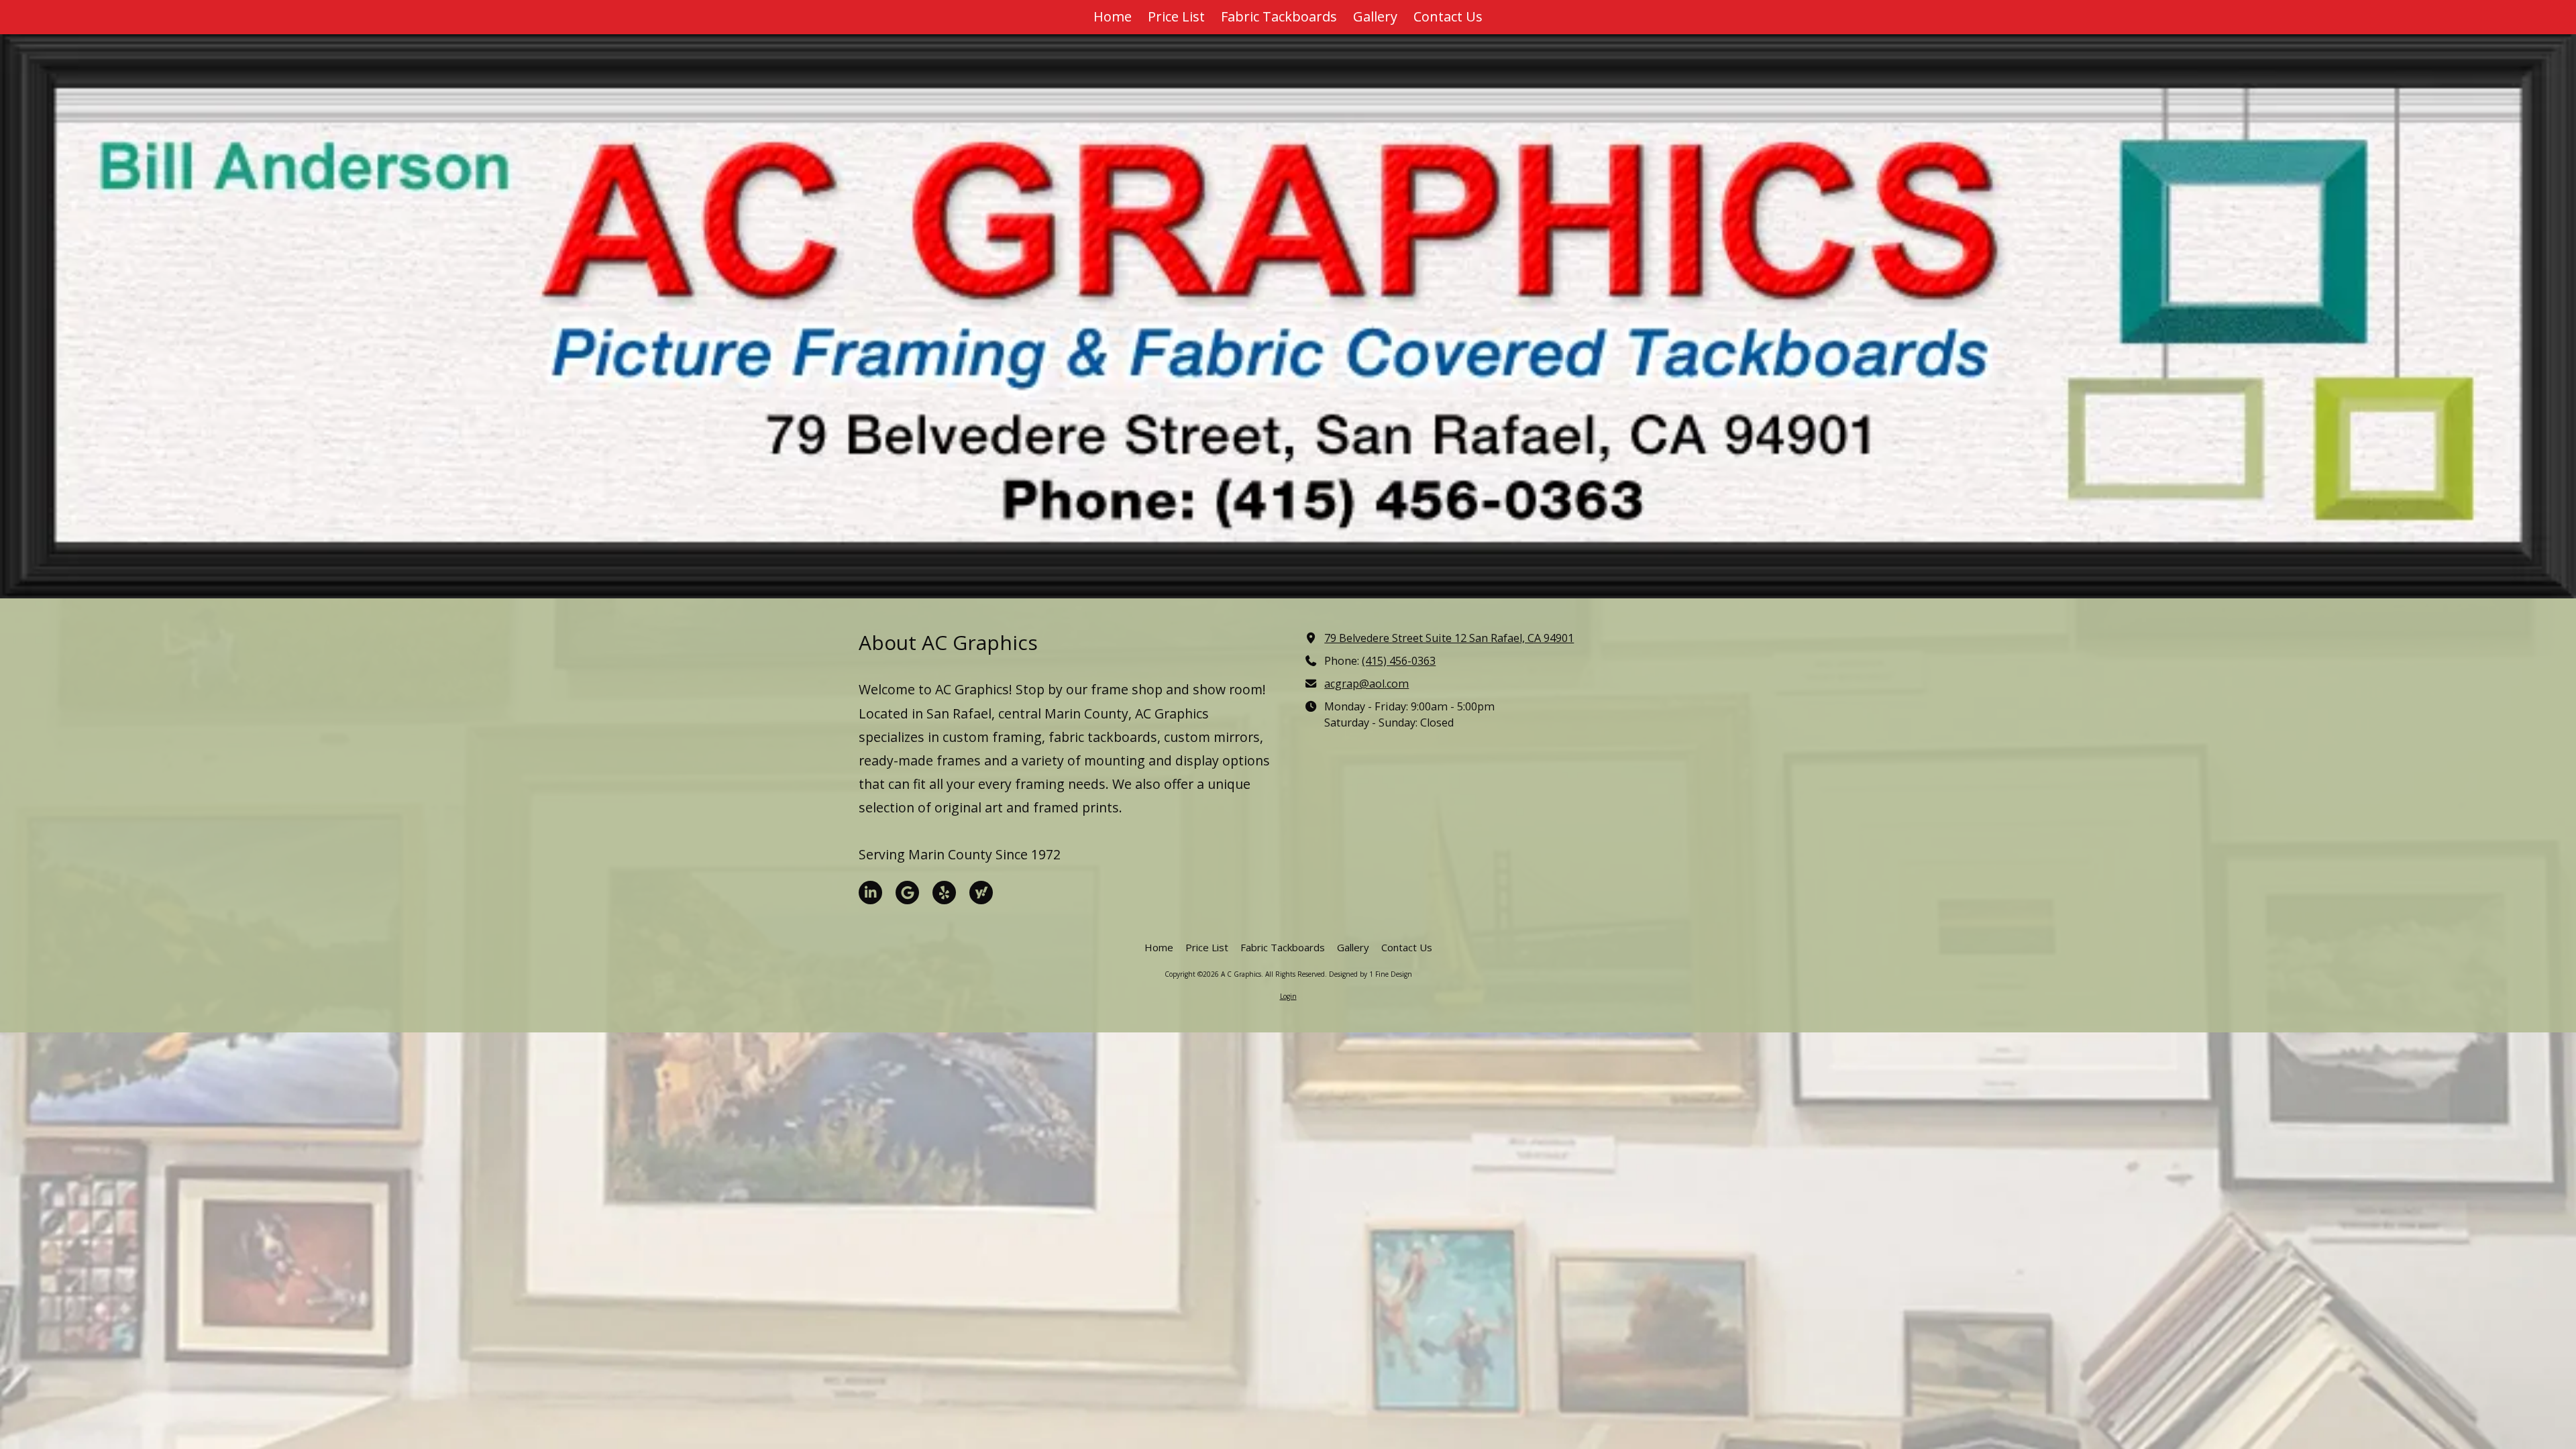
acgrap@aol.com (1366, 684)
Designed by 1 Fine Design (1371, 974)
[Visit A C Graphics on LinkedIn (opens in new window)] (870, 893)
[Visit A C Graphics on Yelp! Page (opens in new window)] (944, 893)
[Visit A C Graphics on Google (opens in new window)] (907, 893)
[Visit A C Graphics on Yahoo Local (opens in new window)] (981, 893)
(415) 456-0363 (1399, 661)
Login (1288, 996)
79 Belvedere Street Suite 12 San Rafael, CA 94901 (1449, 638)
